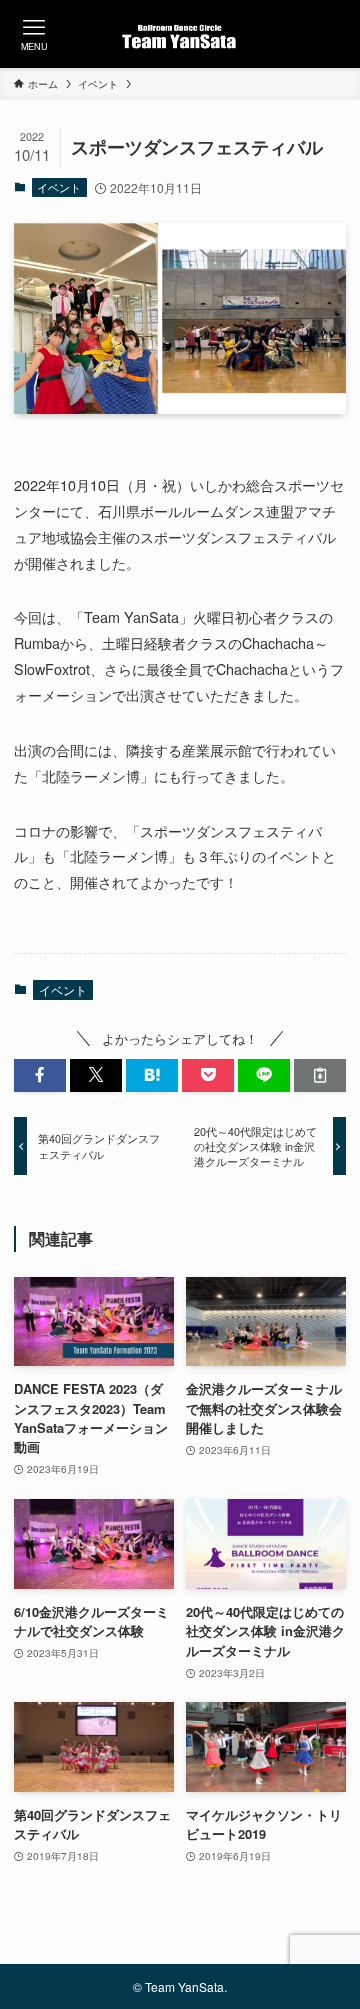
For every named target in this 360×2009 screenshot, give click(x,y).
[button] (40, 1075)
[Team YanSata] (180, 34)
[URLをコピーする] (320, 1075)
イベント (59, 187)
